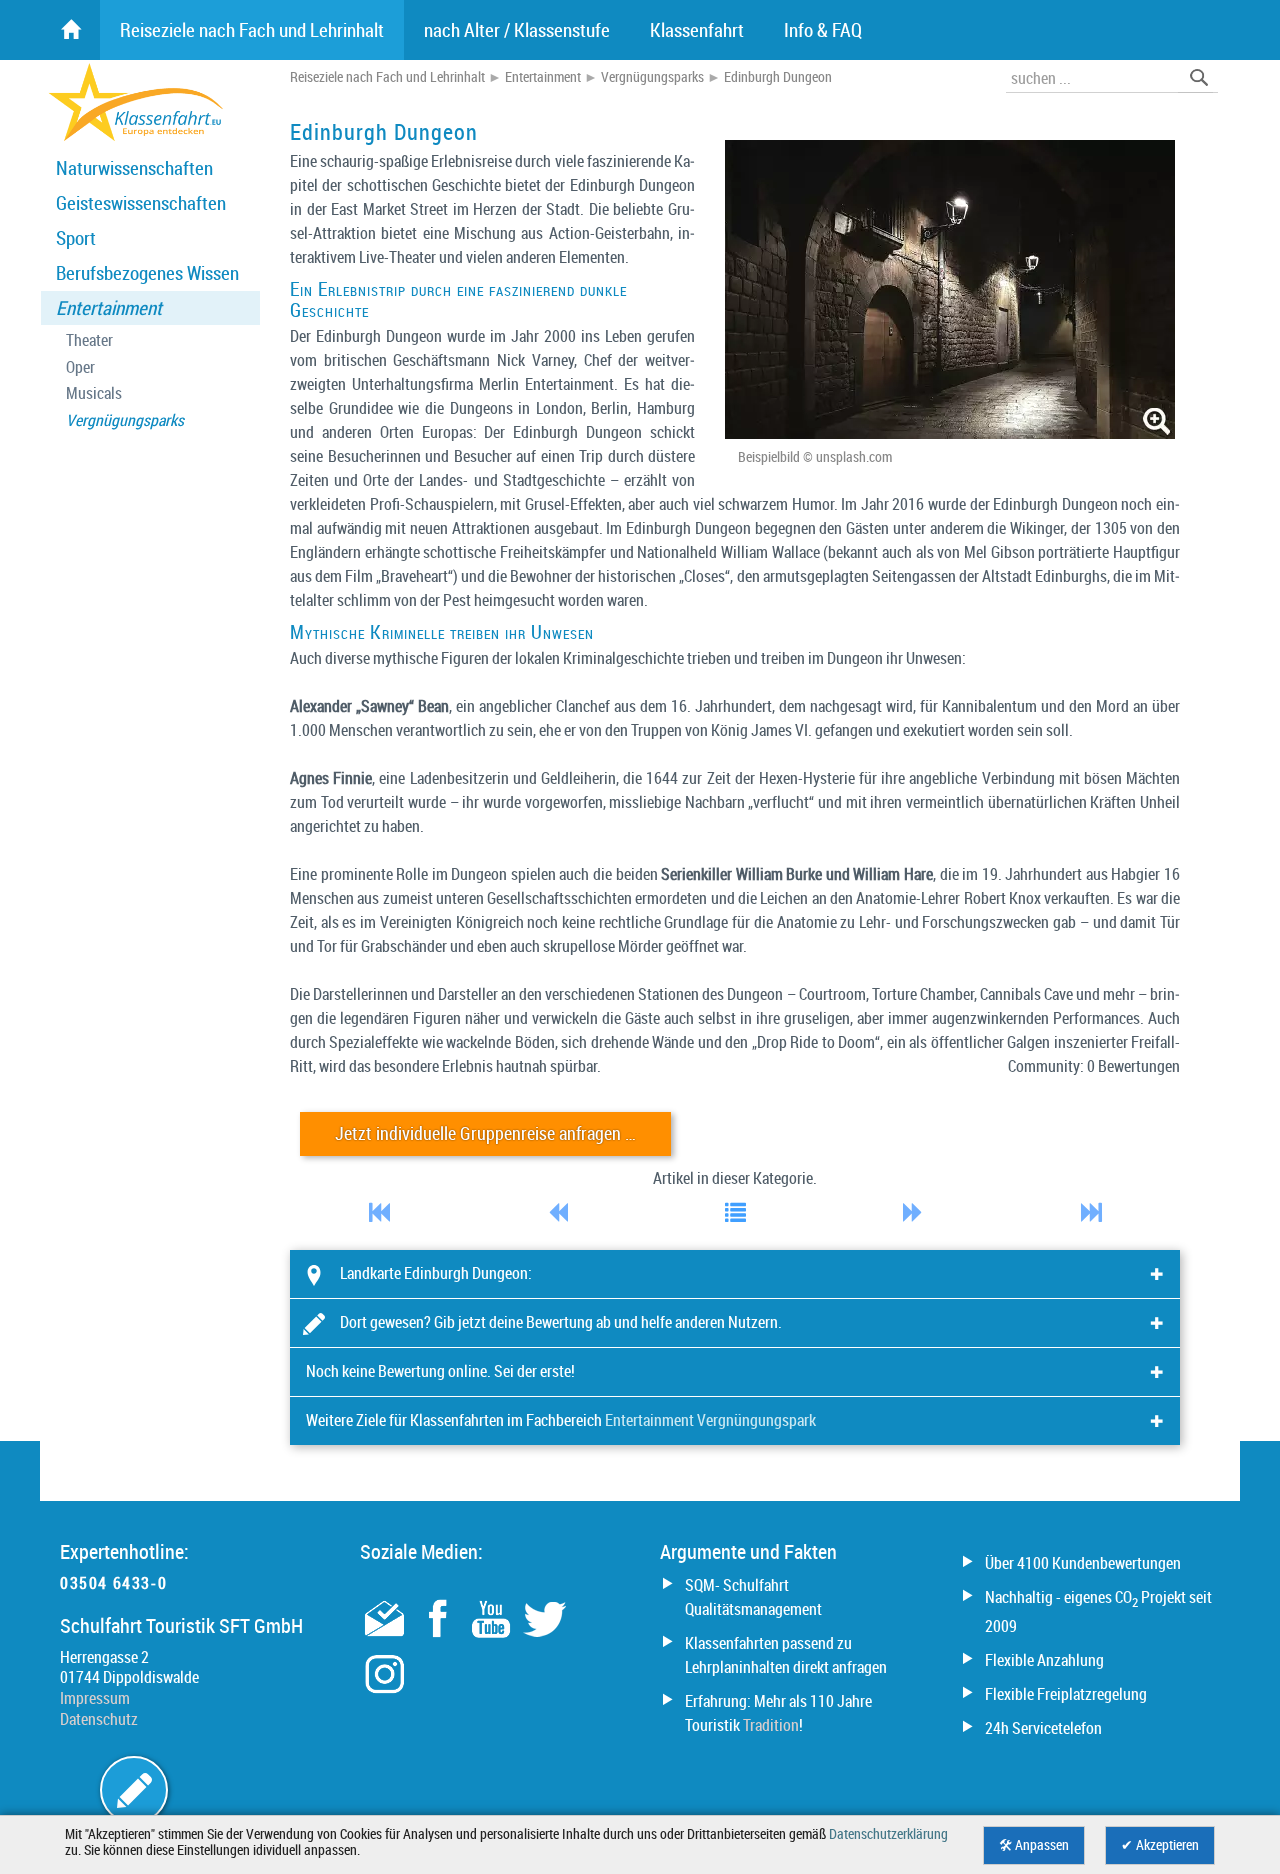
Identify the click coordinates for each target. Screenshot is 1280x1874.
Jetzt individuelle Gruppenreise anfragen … (485, 1133)
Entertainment (109, 308)
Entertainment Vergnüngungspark (710, 1420)
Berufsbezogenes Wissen (147, 273)
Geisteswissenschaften (141, 203)
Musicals (94, 393)
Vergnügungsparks (125, 420)
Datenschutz (99, 1719)
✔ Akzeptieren (1160, 1845)
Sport (76, 238)
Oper (80, 367)
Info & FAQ (823, 30)
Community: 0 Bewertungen (1094, 1066)
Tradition (771, 1725)
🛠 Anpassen (1034, 1845)
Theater (89, 340)
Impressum (95, 1698)
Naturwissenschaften (134, 168)
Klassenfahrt (697, 30)
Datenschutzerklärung (888, 1834)
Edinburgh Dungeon (778, 77)
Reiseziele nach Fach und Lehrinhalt (387, 77)
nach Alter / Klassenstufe (517, 30)
